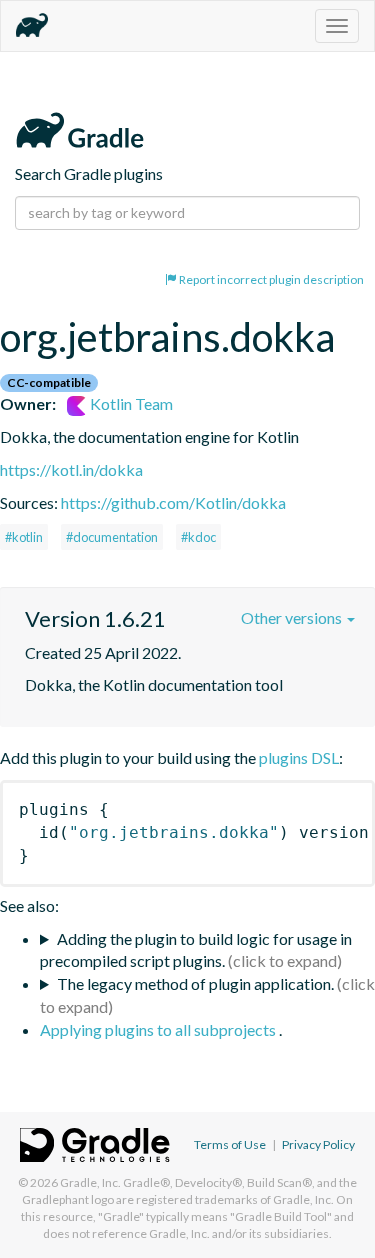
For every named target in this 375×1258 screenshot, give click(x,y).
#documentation (112, 537)
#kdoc (198, 537)
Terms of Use (230, 1144)
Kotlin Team (130, 403)
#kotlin (24, 537)
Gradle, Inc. (90, 1182)
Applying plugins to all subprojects (159, 1029)
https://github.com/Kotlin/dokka (173, 502)
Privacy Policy (318, 1144)
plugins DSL (299, 757)
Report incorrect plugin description (270, 279)
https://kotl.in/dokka (71, 469)
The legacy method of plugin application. (195, 983)
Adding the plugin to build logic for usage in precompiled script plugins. (196, 950)
